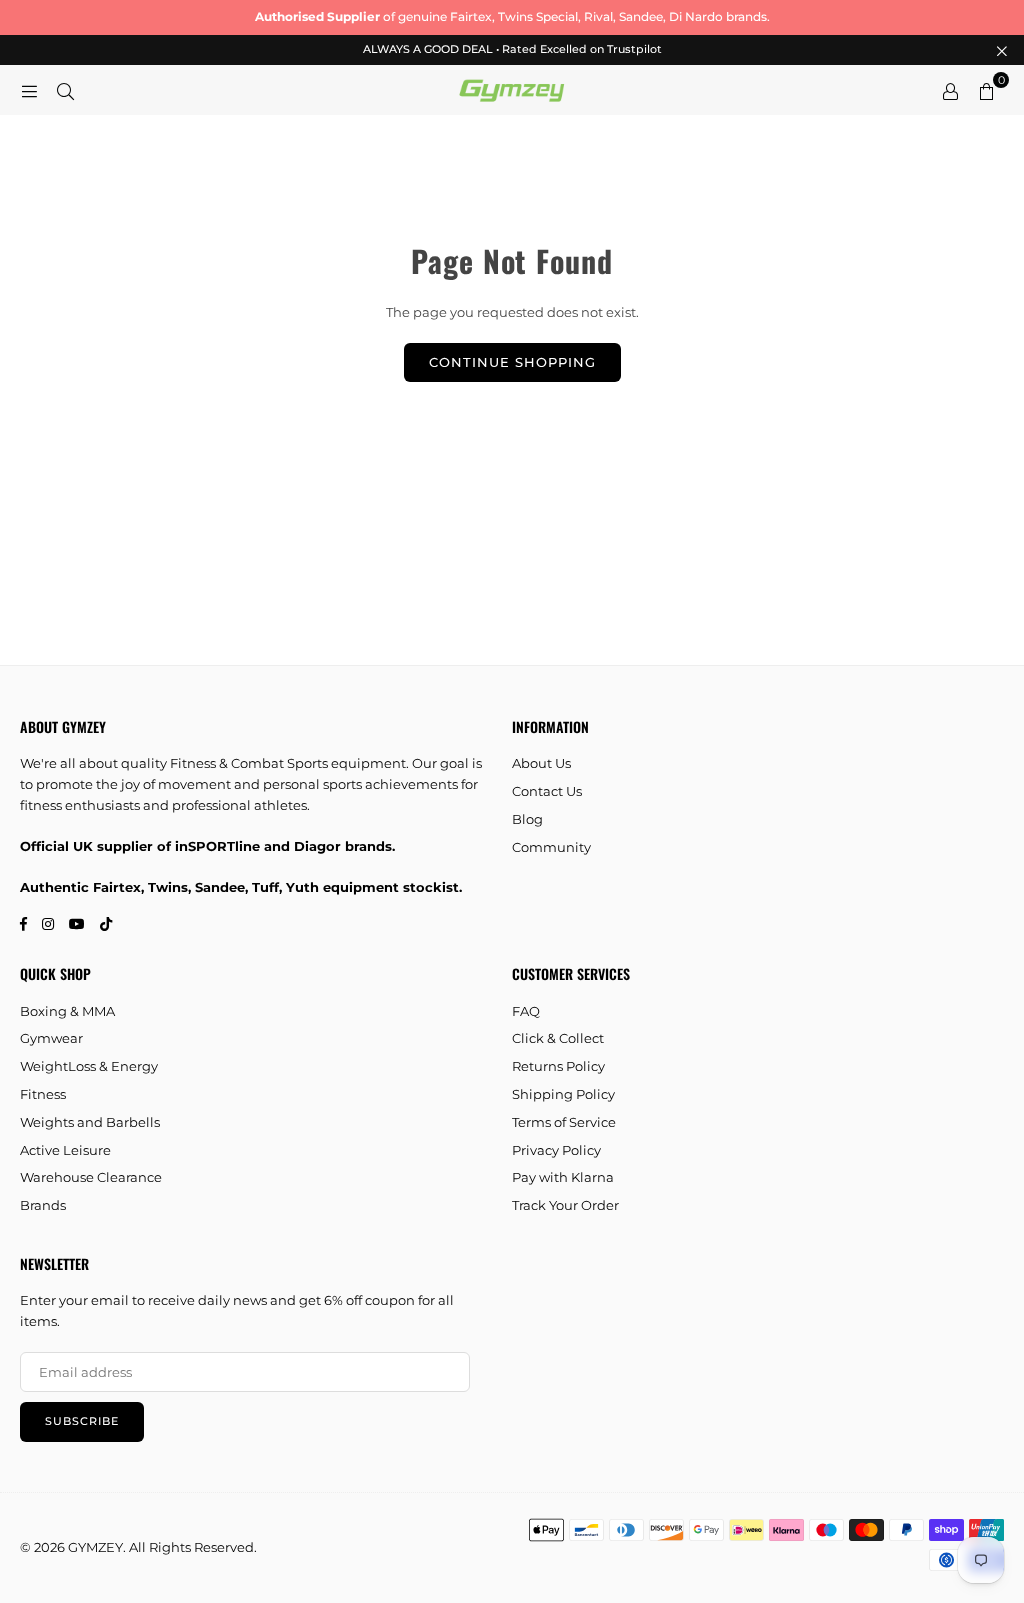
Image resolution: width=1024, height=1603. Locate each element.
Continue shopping (512, 362)
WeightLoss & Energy (89, 1066)
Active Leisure (65, 1150)
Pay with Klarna (563, 1177)
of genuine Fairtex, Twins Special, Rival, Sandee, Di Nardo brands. (512, 16)
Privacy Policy (556, 1150)
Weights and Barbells (90, 1122)
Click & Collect (558, 1038)
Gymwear (51, 1038)
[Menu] (29, 90)
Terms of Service (564, 1122)
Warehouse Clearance (91, 1177)
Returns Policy (558, 1066)
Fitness (43, 1094)
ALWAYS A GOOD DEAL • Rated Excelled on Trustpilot (512, 49)
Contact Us (547, 791)
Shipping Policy (563, 1094)
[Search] (65, 90)
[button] (986, 90)
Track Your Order (565, 1205)
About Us (541, 763)
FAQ (526, 1011)
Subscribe (82, 1421)
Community (551, 847)
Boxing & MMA (67, 1011)
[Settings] (950, 90)
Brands (43, 1205)
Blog (527, 819)
